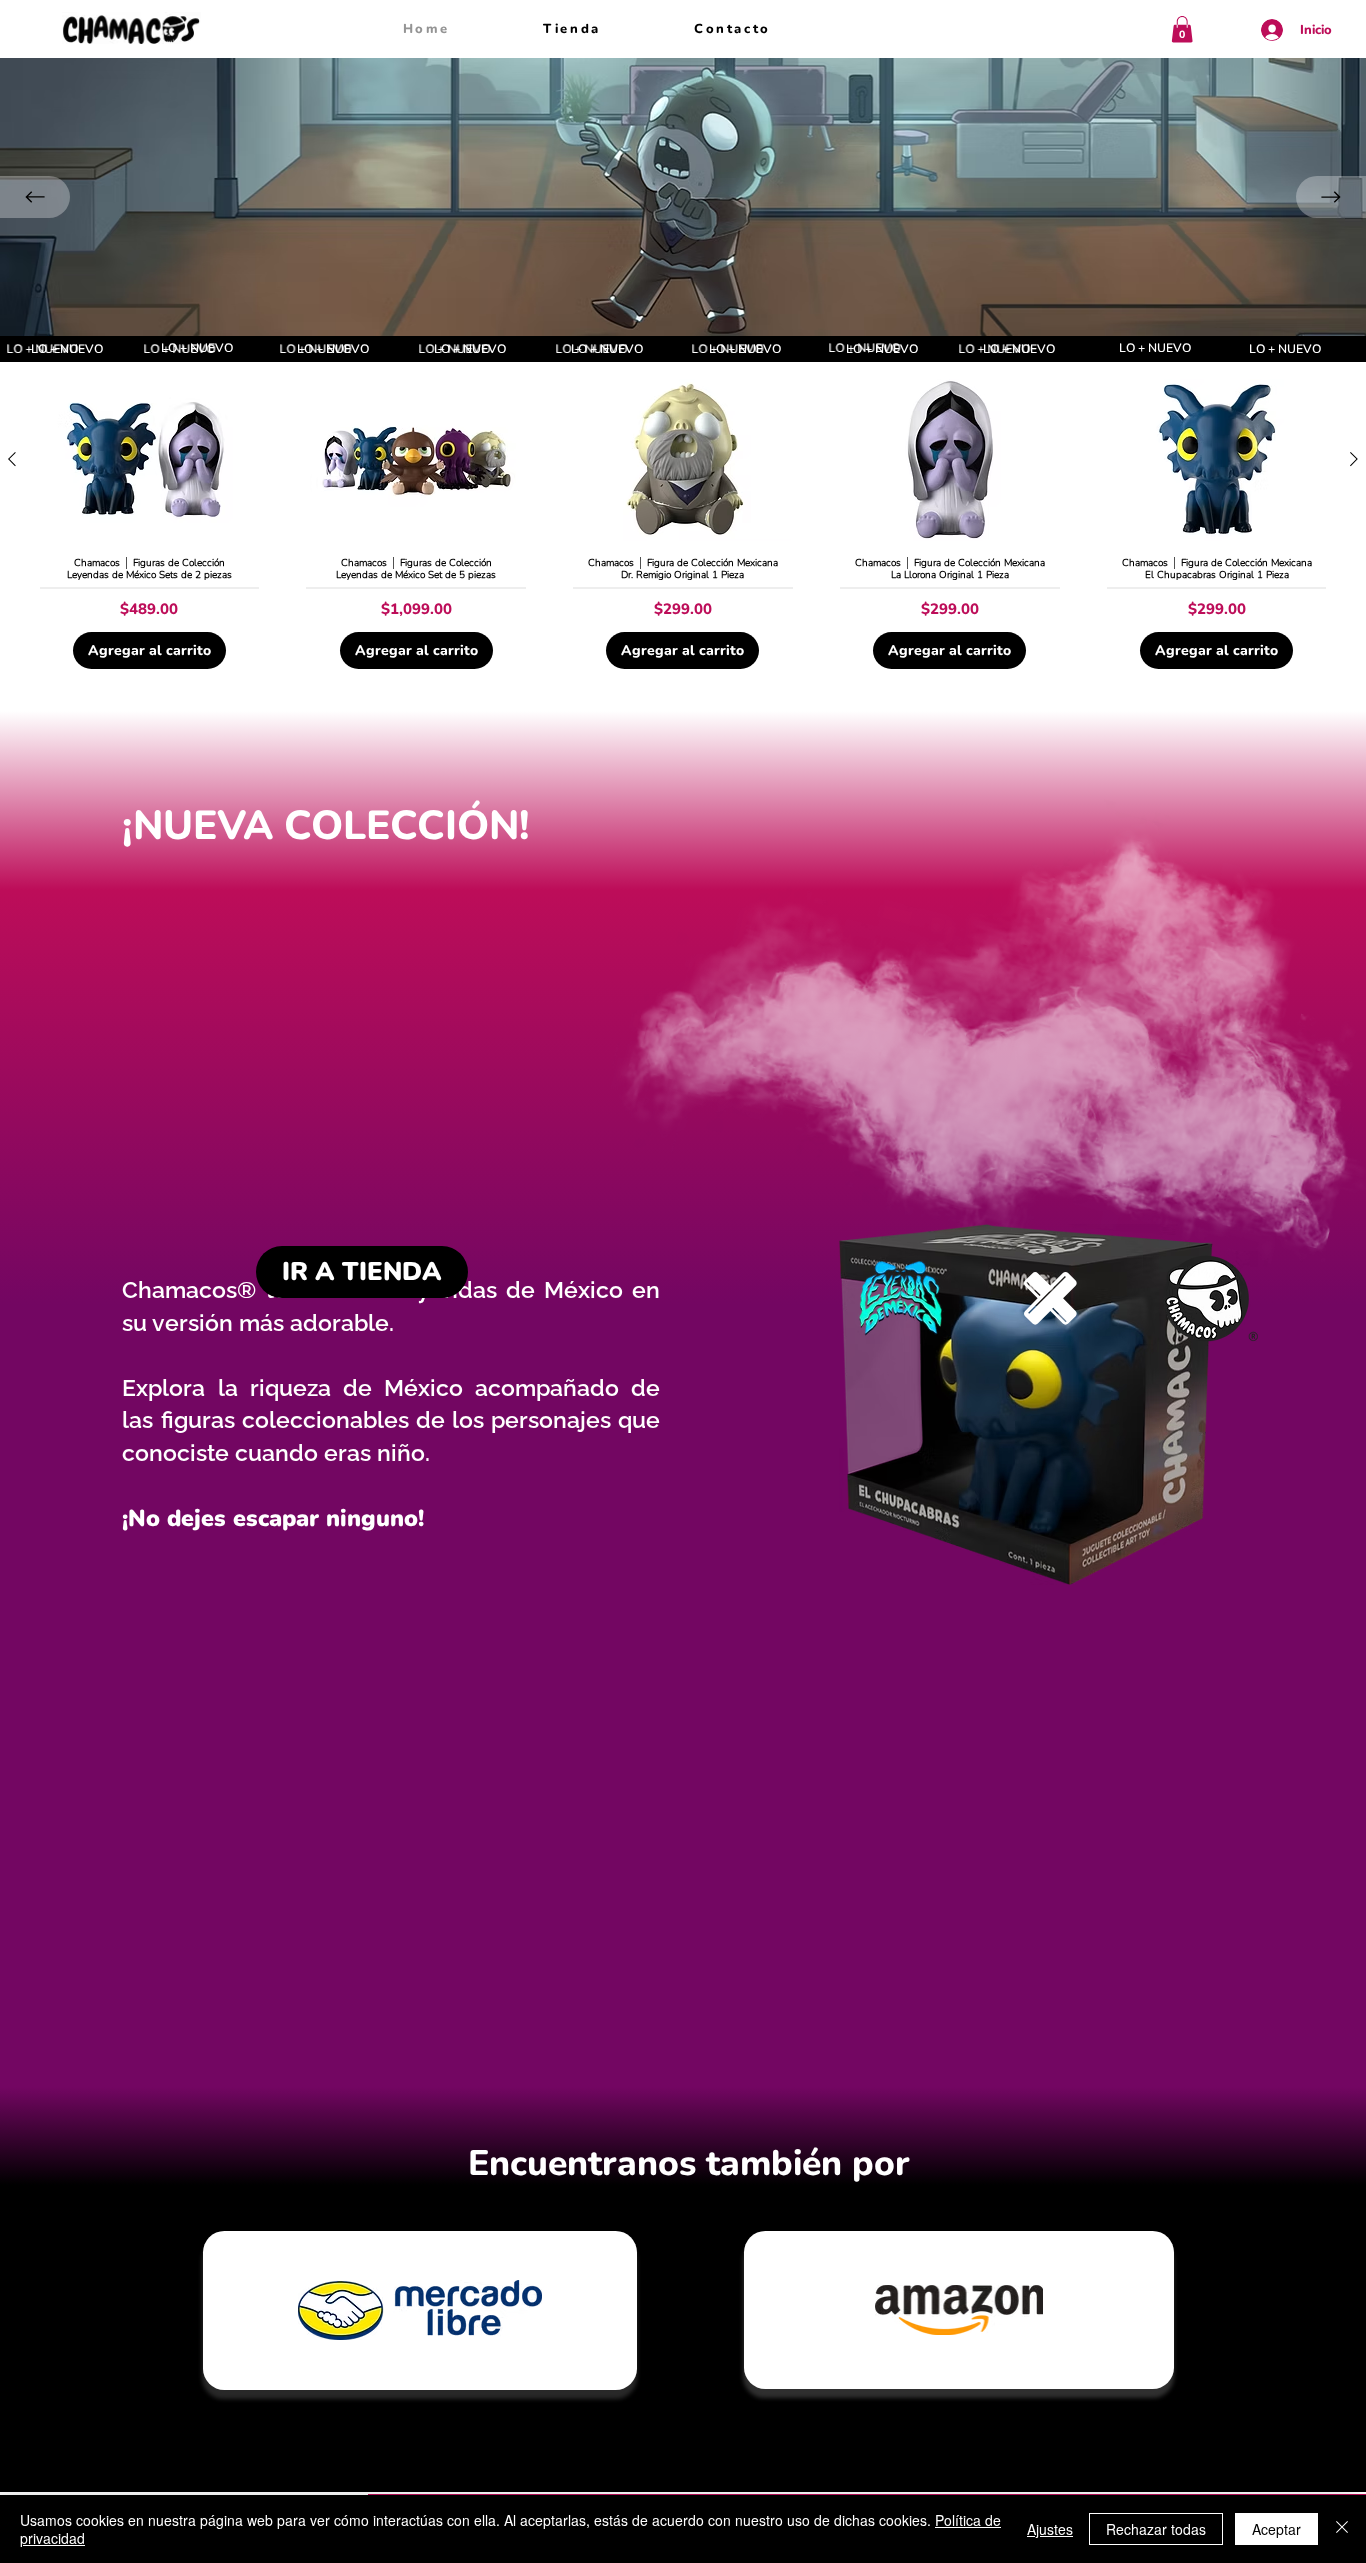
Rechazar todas (1156, 2529)
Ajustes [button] (1050, 2529)
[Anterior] (12, 459)
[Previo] (35, 197)
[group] (683, 530)
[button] (1182, 29)
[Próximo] (1331, 197)
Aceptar (1276, 2529)
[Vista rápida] (149, 460)
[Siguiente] (1354, 459)
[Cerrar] (1342, 2529)
